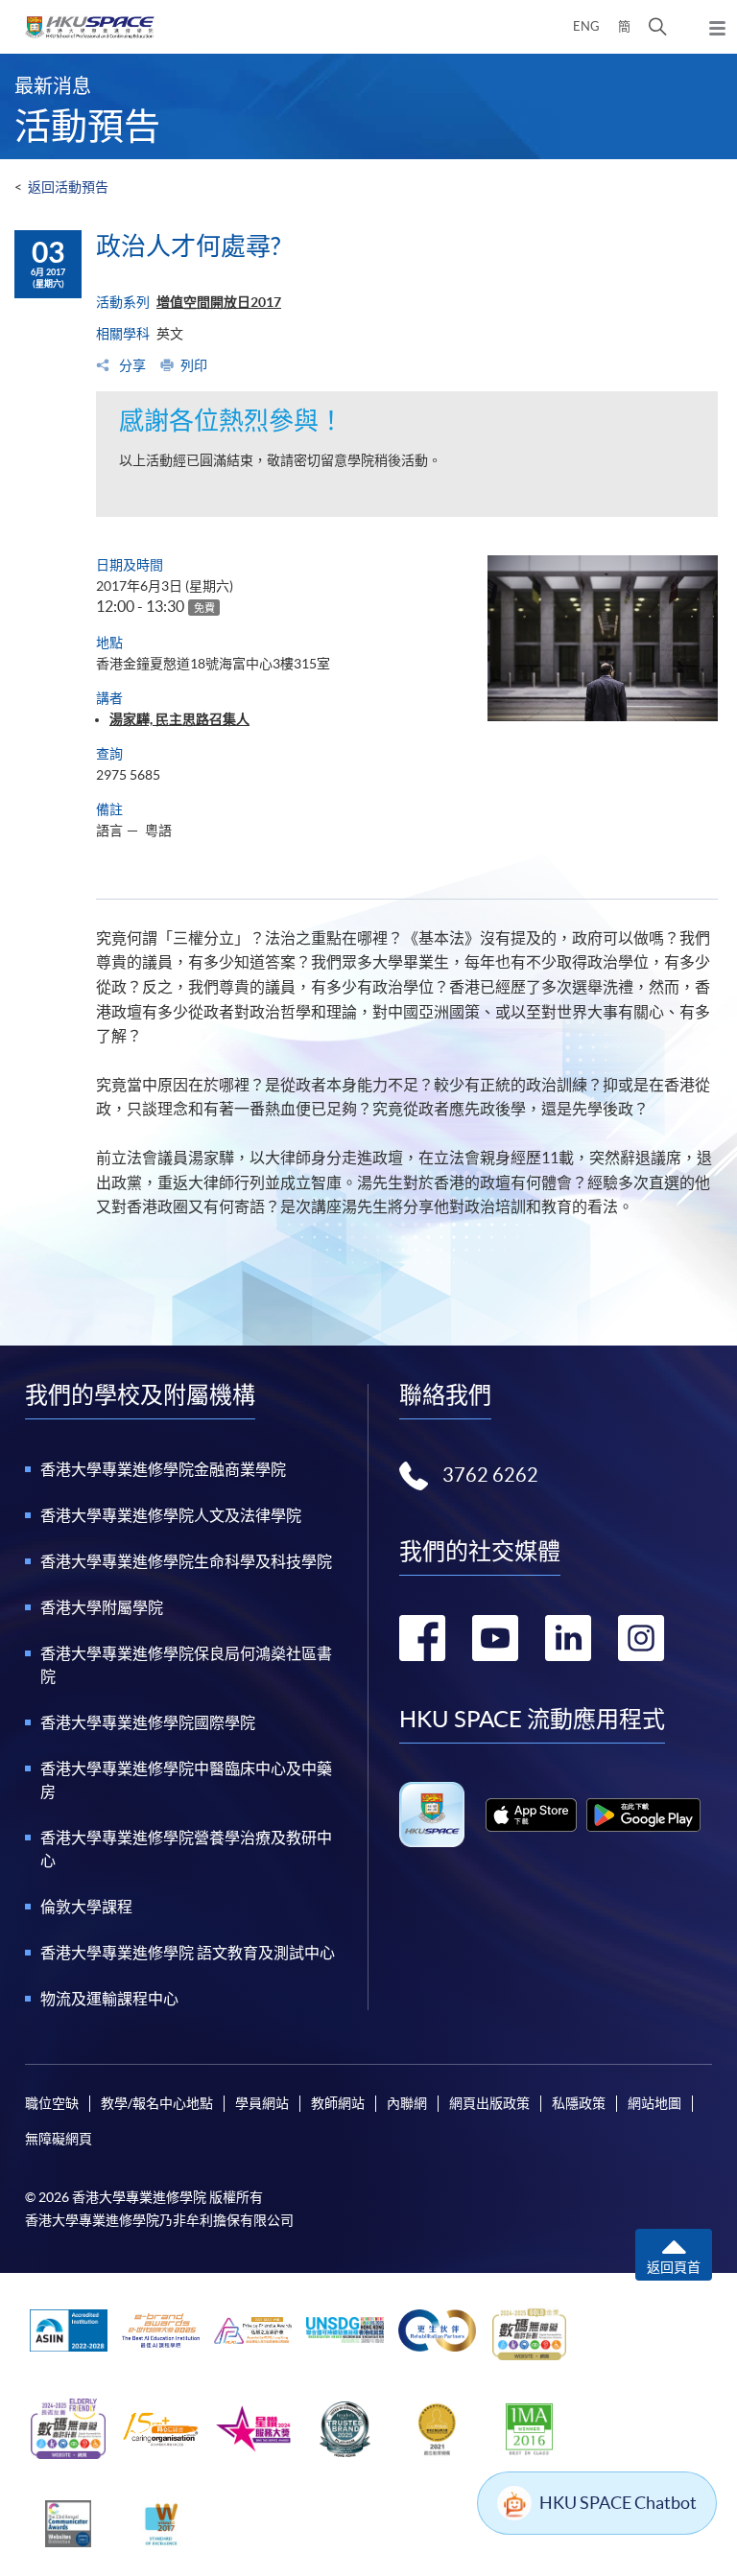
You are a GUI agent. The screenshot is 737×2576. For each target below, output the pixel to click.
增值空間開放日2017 (219, 302)
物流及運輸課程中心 (109, 1999)
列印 (194, 365)
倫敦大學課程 (86, 1907)
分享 (131, 365)
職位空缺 (52, 2103)
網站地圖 (654, 2103)
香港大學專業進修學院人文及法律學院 (171, 1515)
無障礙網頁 (59, 2139)
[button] (658, 27)
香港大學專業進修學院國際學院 (148, 1722)
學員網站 (262, 2103)
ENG (586, 26)
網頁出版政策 (489, 2103)
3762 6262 (490, 1475)
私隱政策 (579, 2103)
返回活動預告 (68, 187)
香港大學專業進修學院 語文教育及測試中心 (188, 1953)
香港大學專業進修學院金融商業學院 (163, 1469)
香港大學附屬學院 (102, 1607)
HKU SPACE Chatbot (618, 2503)
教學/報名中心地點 (157, 2103)
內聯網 (407, 2103)
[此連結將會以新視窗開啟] (531, 1815)
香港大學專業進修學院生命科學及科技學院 (186, 1561)
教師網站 (338, 2103)
